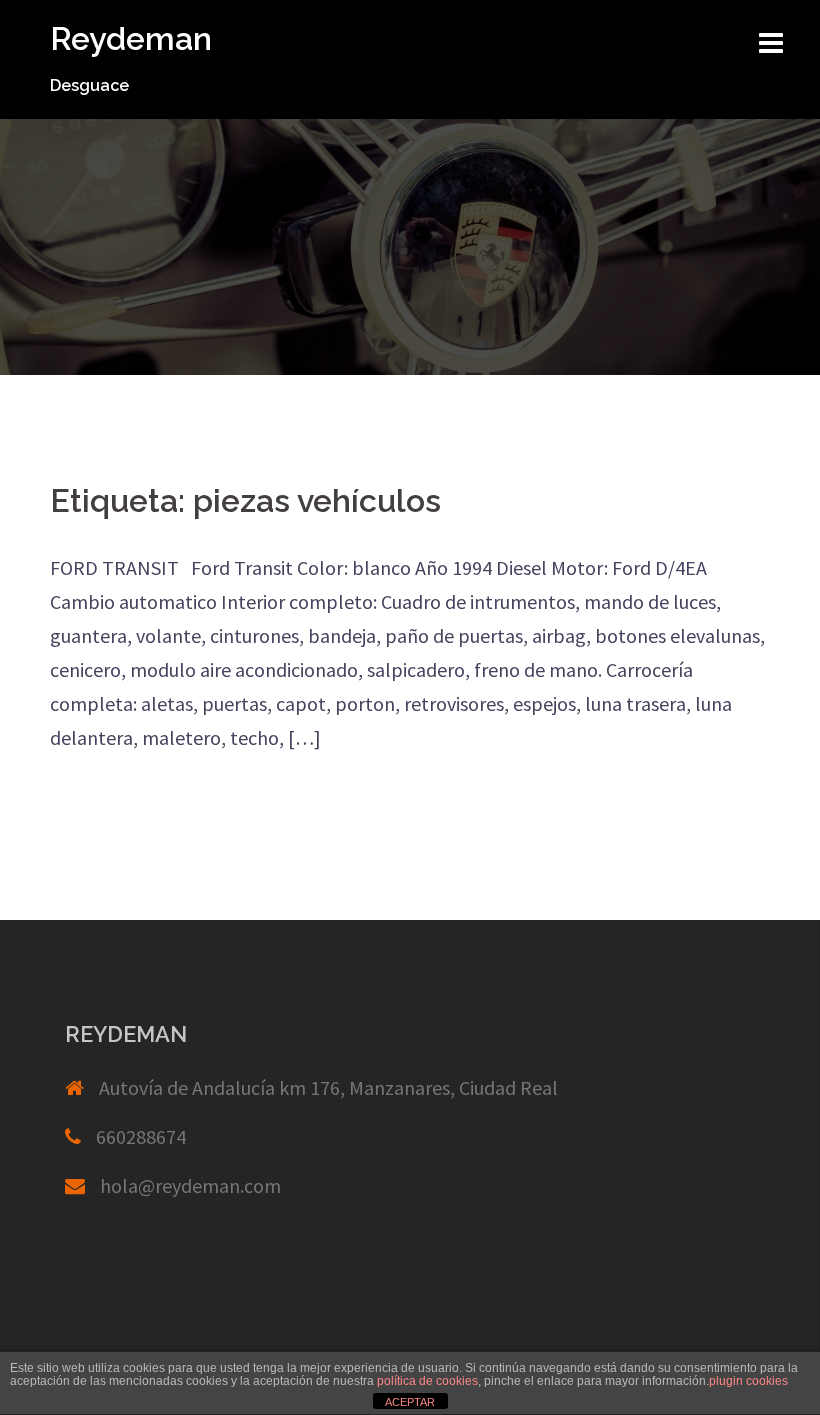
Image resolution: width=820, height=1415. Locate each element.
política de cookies (427, 1381)
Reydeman (131, 38)
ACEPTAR (410, 1402)
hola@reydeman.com (190, 1185)
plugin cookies (748, 1381)
